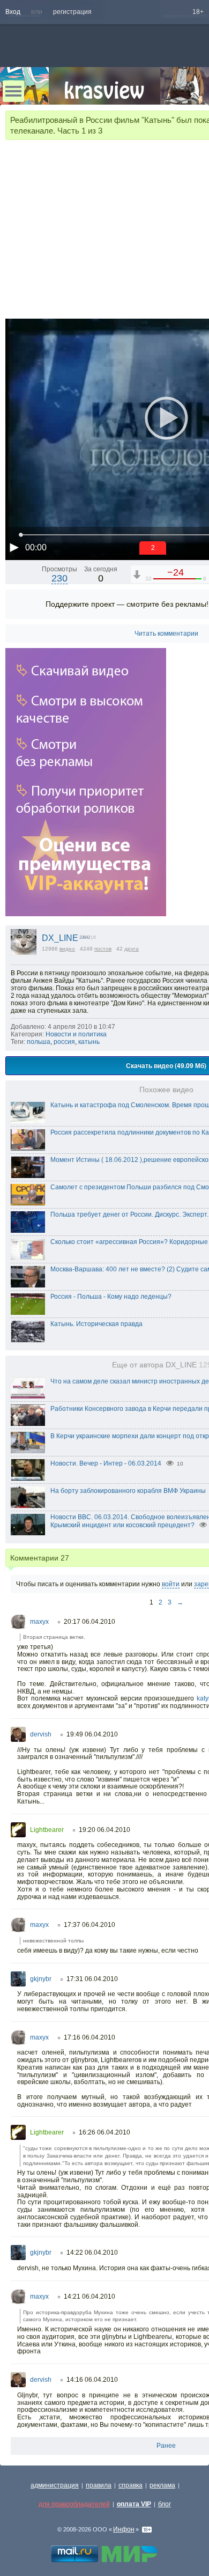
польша (39, 1042)
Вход (13, 12)
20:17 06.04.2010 (89, 1622)
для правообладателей (74, 2504)
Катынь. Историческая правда (96, 1324)
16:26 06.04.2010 (104, 2132)
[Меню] (13, 91)
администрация (55, 2485)
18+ (198, 12)
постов (103, 949)
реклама (162, 2485)
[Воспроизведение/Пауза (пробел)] (14, 547)
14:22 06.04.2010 (92, 2253)
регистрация (72, 12)
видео (67, 949)
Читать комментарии (166, 634)
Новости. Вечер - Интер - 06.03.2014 (106, 1463)
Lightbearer (47, 1830)
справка (130, 2485)
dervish (41, 1734)
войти (171, 1584)
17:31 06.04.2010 (92, 1979)
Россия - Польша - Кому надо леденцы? (111, 1297)
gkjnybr (41, 1979)
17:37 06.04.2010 (89, 1925)
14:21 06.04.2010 (89, 2297)
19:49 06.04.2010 (92, 1734)
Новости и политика (76, 1034)
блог (165, 2504)
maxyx (39, 1622)
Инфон (124, 2529)
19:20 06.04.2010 (104, 1830)
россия (64, 1042)
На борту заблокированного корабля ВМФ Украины (128, 1491)
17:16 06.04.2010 (89, 2037)
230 (59, 578)
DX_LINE (60, 938)
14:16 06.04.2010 (92, 2380)
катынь (89, 1042)
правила (99, 2485)
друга (132, 949)
